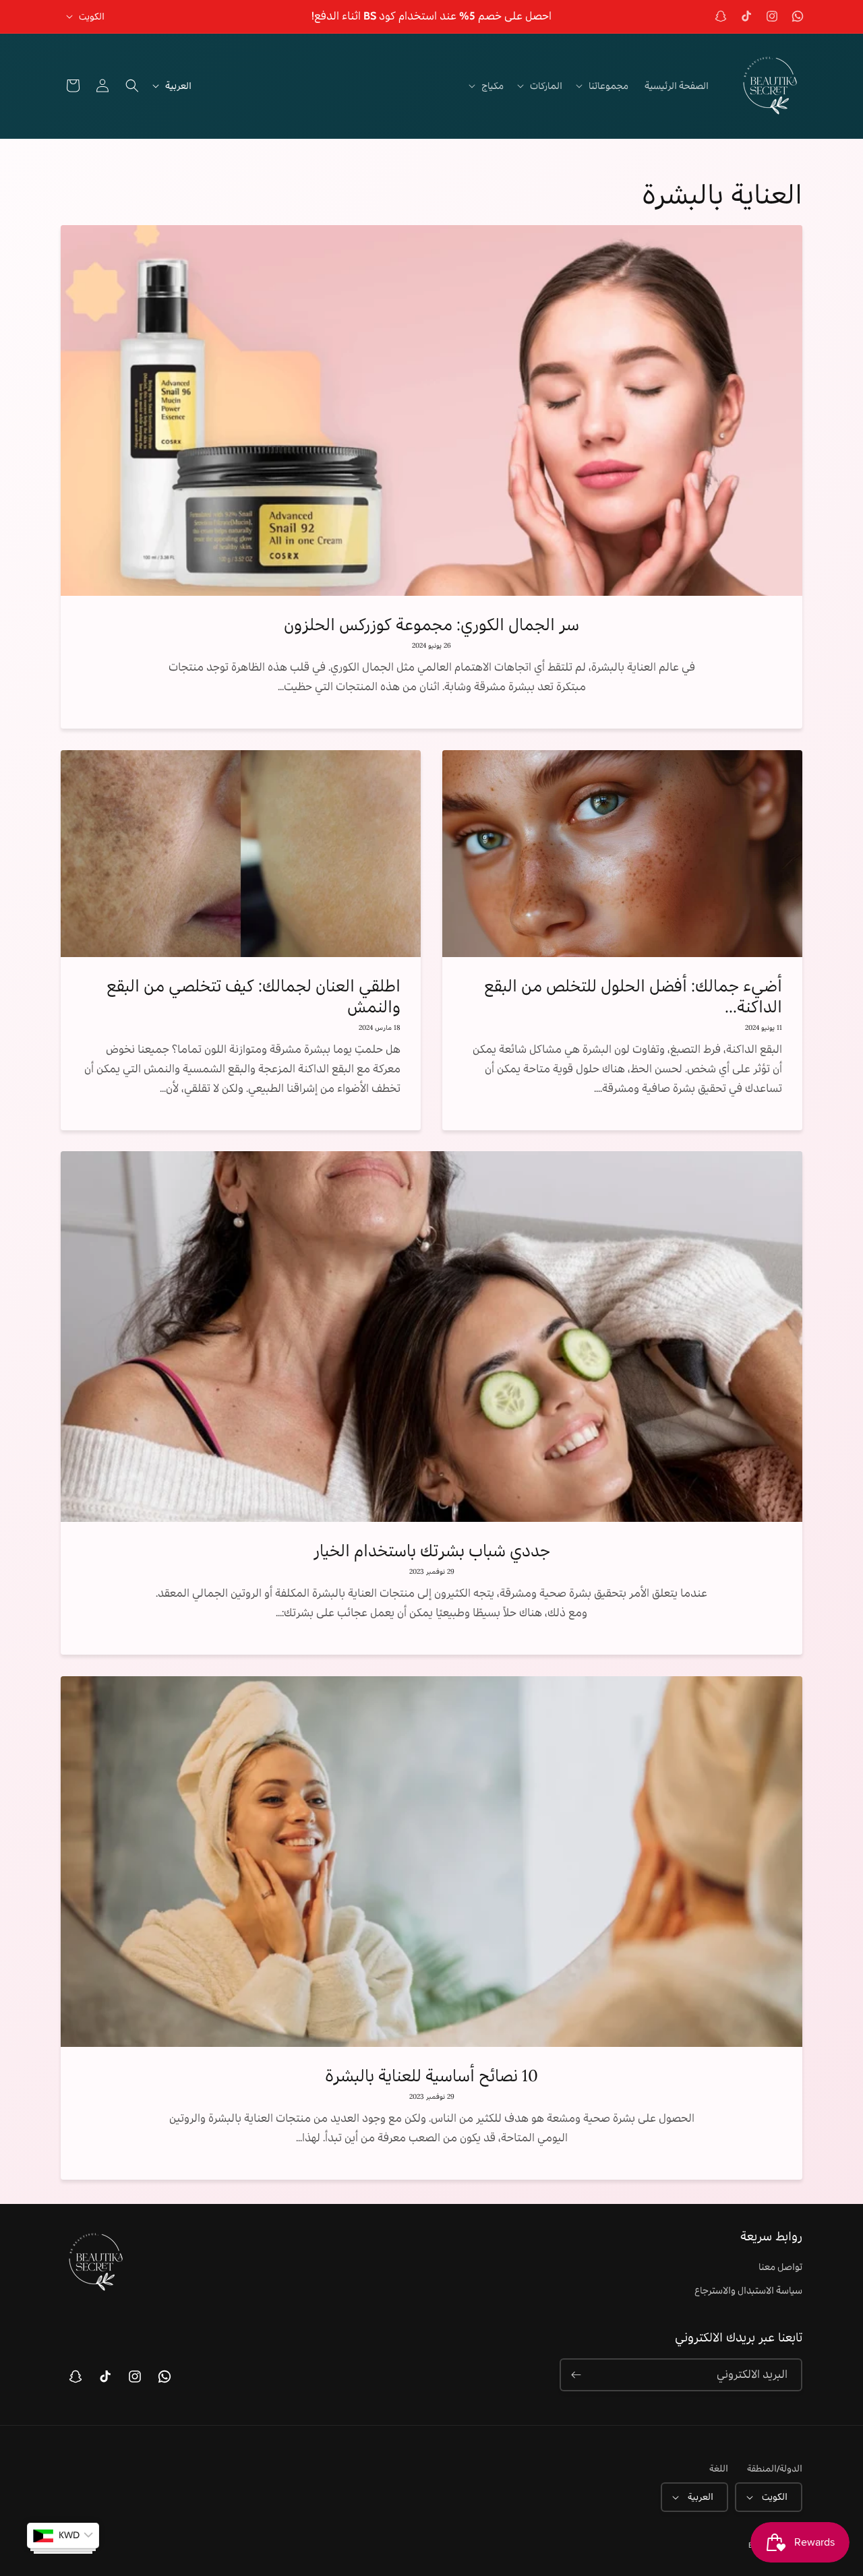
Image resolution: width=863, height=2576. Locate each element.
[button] (603, 86)
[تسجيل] (576, 2375)
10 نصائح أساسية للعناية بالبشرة (431, 2076)
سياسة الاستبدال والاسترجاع (748, 2290)
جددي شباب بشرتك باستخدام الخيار (432, 1551)
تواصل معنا (780, 2267)
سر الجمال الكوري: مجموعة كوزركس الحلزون (431, 624)
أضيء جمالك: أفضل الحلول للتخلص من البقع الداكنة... (633, 996)
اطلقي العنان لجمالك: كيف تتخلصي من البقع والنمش (254, 996)
